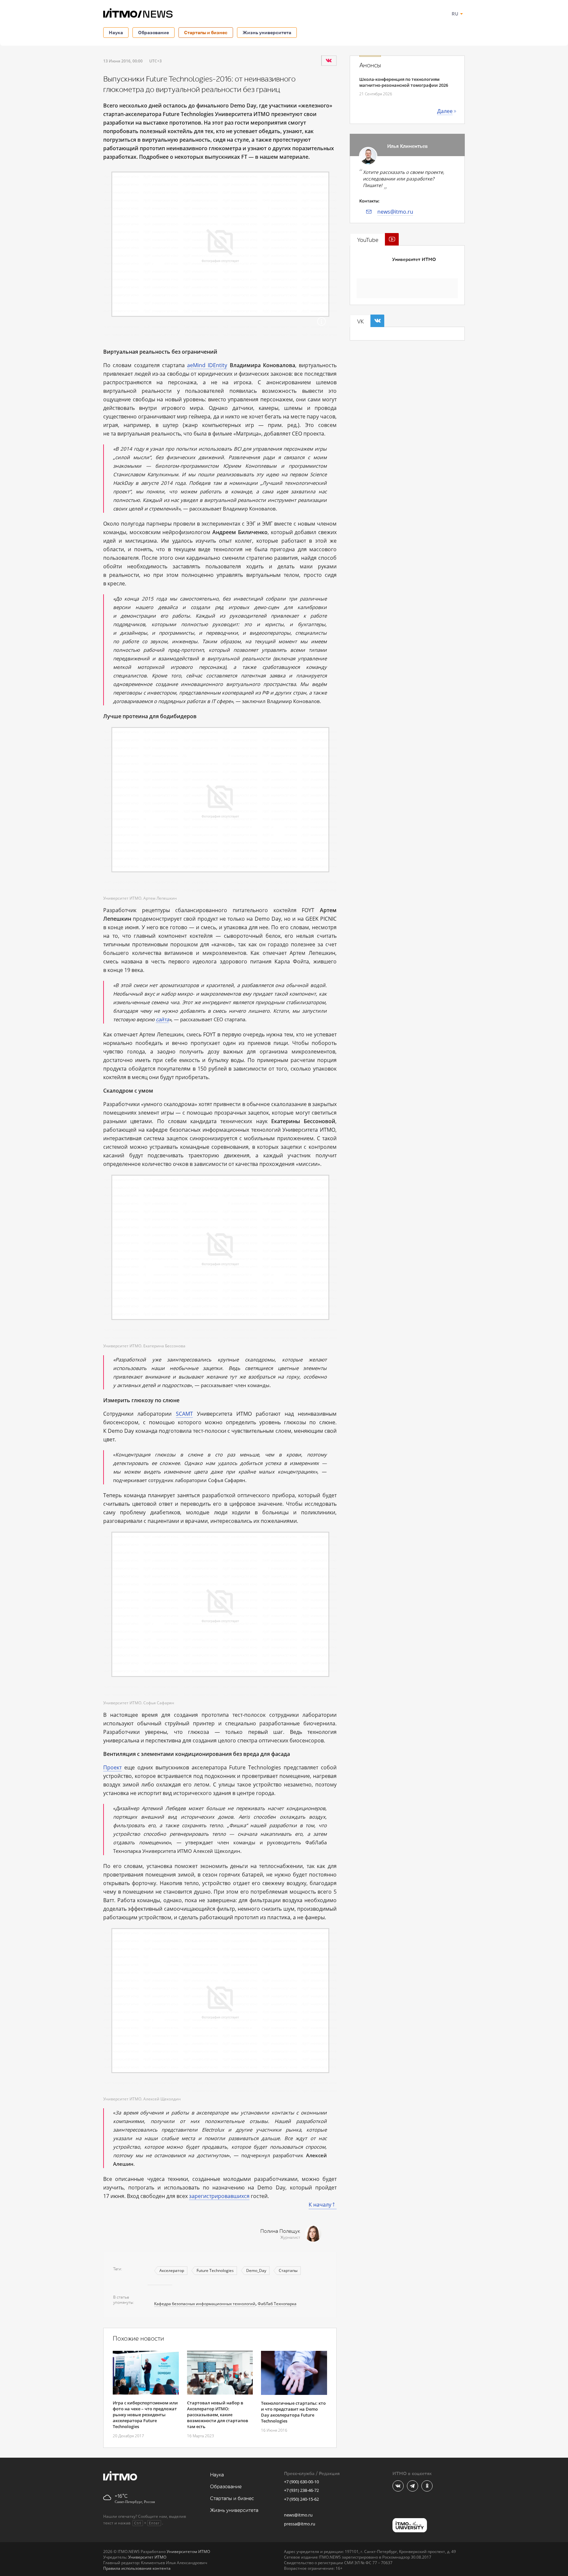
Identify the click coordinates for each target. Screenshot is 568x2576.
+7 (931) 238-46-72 (301, 2490)
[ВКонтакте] (329, 60)
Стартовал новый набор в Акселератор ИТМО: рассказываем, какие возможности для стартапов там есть (218, 2415)
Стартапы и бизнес (206, 32)
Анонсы (370, 65)
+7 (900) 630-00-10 (301, 2482)
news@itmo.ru (395, 212)
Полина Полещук (280, 2231)
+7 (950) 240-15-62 (301, 2499)
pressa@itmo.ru (300, 2524)
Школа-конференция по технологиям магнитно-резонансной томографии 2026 (404, 82)
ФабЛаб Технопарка (277, 2304)
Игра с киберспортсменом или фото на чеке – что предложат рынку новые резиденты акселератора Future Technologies (145, 2415)
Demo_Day (256, 2270)
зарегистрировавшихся (219, 2196)
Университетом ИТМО (188, 2552)
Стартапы (288, 2270)
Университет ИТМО (414, 260)
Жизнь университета (267, 32)
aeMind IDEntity (207, 365)
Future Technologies (215, 2270)
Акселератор (172, 2270)
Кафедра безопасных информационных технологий (205, 2304)
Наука (116, 32)
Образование (154, 32)
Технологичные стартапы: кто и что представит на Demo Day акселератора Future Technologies (293, 2412)
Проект (112, 1767)
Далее (445, 111)
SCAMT (184, 1414)
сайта (162, 1019)
